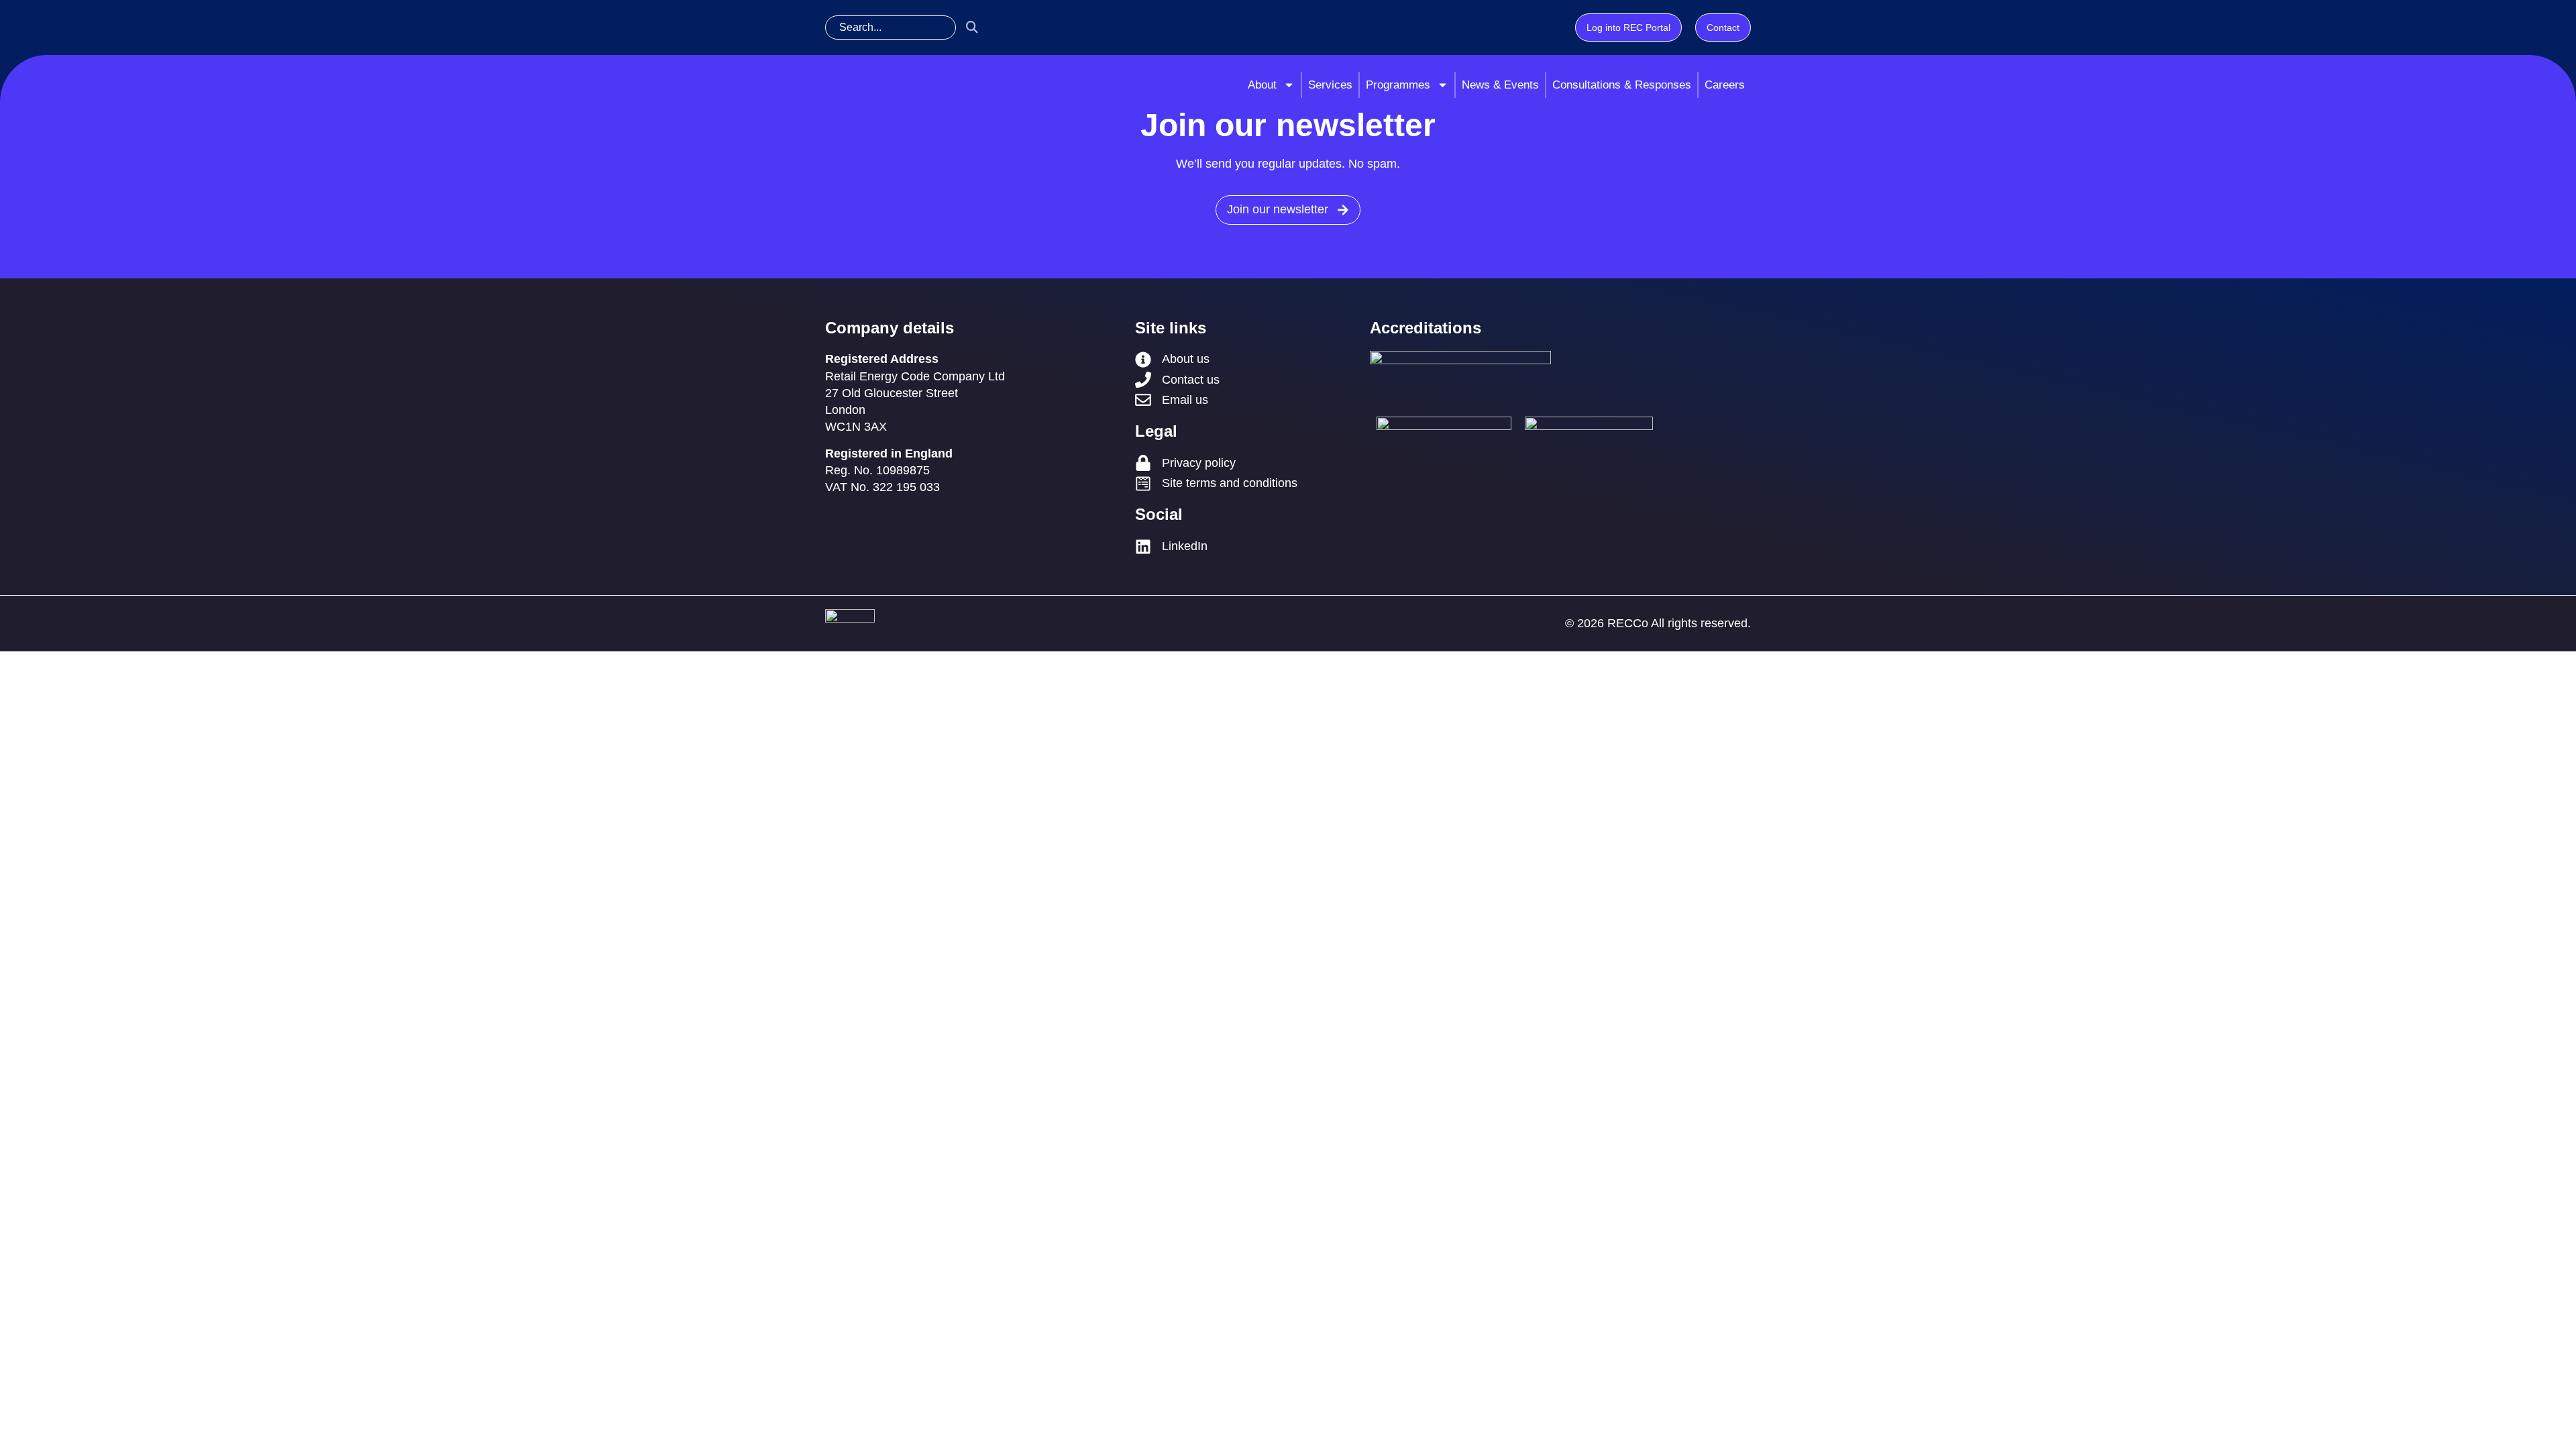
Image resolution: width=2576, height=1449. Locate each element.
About (1262, 85)
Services (1330, 85)
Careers (1725, 85)
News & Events (1500, 85)
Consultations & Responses (1622, 85)
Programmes (1398, 85)
